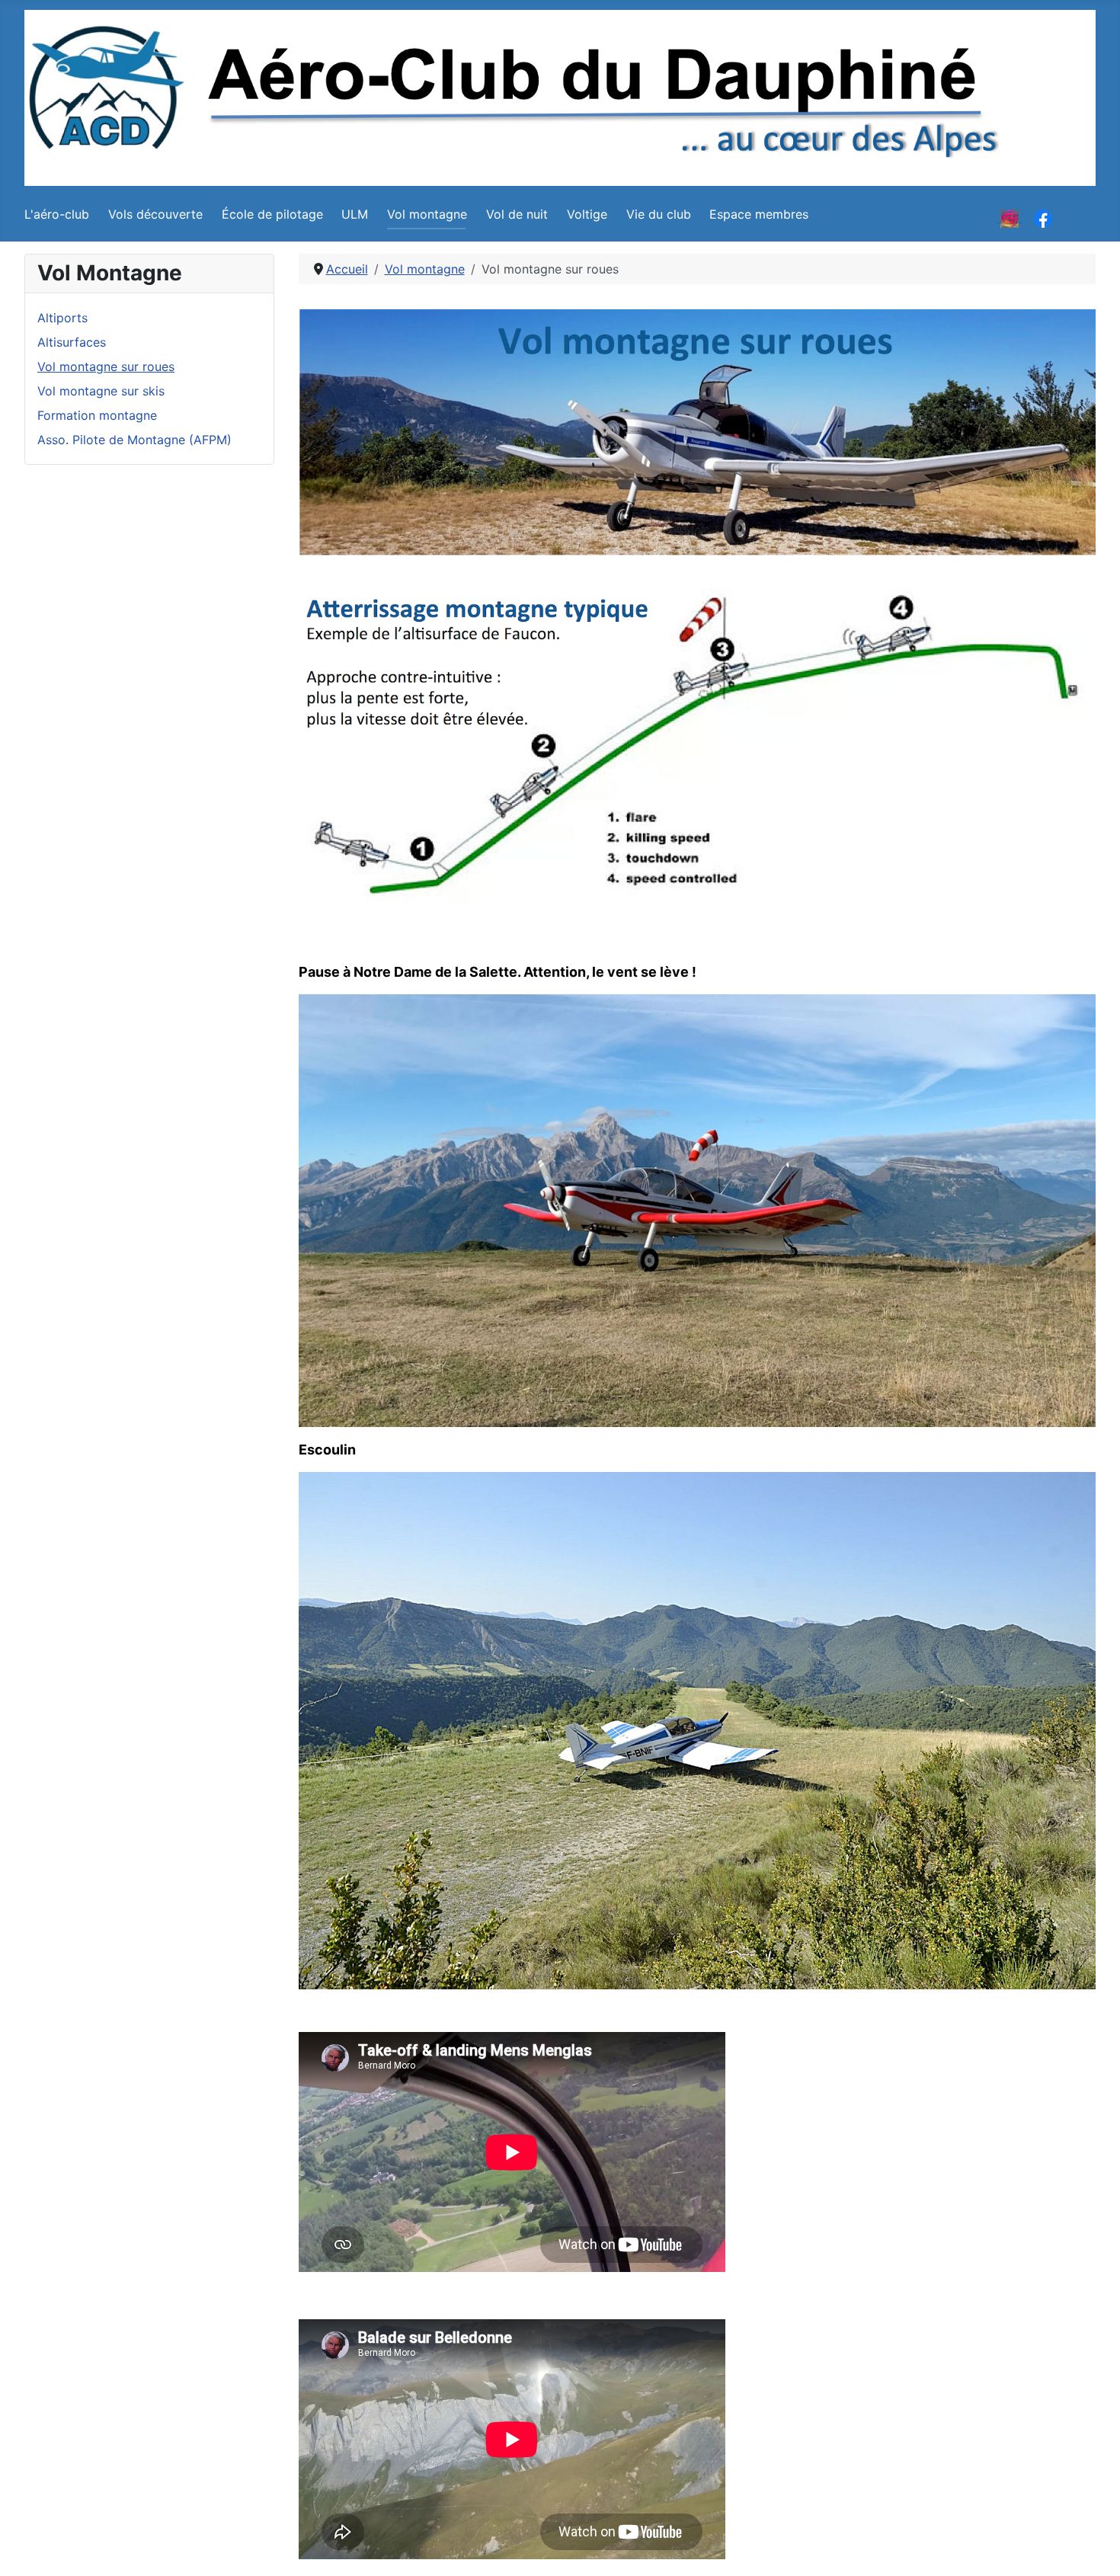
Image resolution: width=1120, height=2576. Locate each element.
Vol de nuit (517, 214)
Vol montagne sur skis (101, 391)
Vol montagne (427, 214)
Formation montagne (97, 415)
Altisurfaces (72, 342)
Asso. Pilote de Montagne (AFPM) (134, 440)
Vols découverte (155, 214)
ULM (355, 214)
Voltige (587, 214)
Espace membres (759, 214)
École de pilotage (272, 214)
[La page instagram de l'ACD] (1010, 217)
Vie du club (659, 214)
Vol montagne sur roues (106, 366)
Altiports (62, 318)
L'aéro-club (57, 214)
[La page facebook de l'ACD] (1043, 217)
